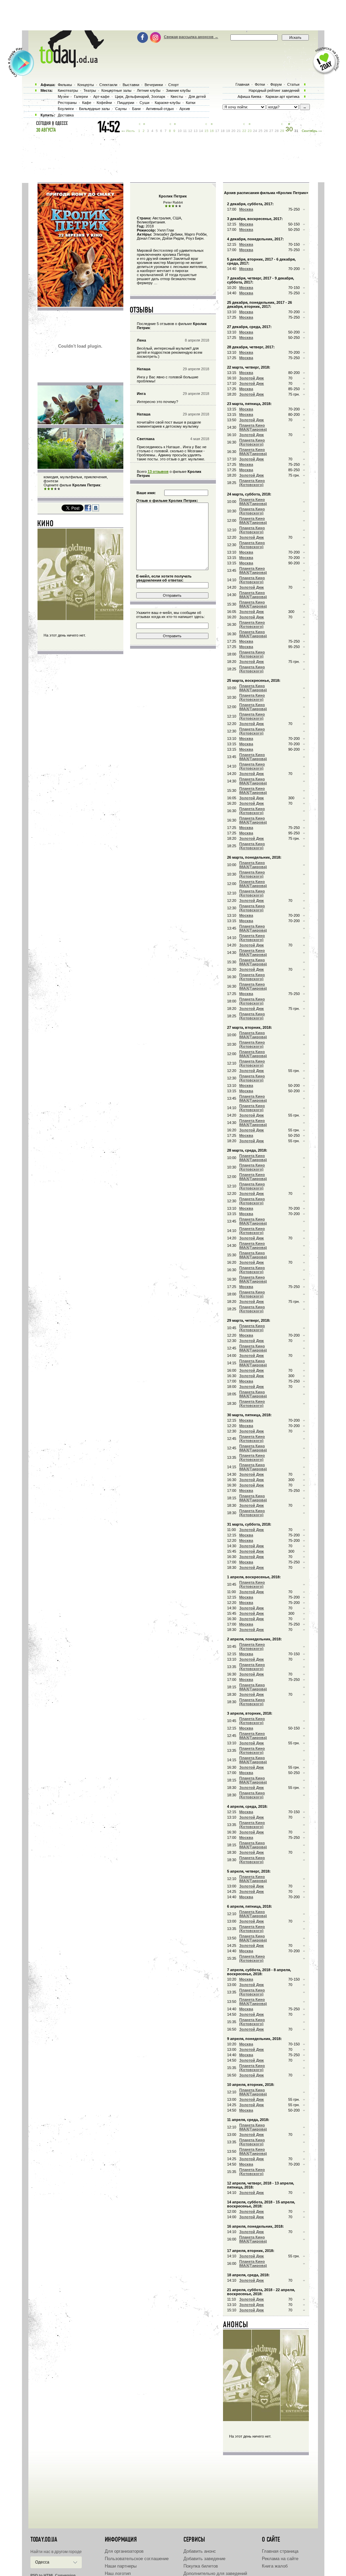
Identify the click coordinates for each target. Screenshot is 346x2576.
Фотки (260, 84)
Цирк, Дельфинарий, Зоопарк (140, 97)
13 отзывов (158, 472)
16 (212, 131)
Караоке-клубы (168, 103)
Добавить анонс (200, 2551)
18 (223, 131)
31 (296, 131)
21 (239, 131)
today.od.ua (44, 2540)
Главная (242, 84)
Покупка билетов (201, 2566)
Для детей (197, 97)
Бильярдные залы (94, 109)
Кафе (87, 103)
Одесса (42, 2562)
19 (228, 131)
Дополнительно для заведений (215, 2573)
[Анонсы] (236, 2326)
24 (255, 131)
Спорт (174, 85)
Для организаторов (124, 2551)
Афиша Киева (249, 97)
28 (277, 131)
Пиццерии (126, 103)
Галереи (81, 97)
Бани (136, 109)
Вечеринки (154, 85)
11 (185, 131)
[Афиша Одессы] (68, 66)
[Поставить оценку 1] (45, 489)
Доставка (66, 115)
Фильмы (65, 85)
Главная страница (280, 2551)
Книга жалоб (275, 2566)
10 (180, 131)
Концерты (86, 85)
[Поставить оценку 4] (55, 489)
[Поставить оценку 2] (49, 489)
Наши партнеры (121, 2566)
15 (206, 131)
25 (261, 131)
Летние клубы (149, 90)
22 (244, 131)
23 (250, 131)
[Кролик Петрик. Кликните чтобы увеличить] (80, 305)
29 (282, 131)
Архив (185, 109)
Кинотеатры (68, 90)
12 (190, 131)
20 (233, 131)
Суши (144, 103)
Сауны (121, 109)
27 (271, 131)
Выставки (131, 85)
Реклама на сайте (280, 2559)
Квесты (177, 97)
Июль (130, 131)
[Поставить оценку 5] (59, 489)
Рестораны (67, 103)
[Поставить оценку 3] (52, 489)
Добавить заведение (204, 2559)
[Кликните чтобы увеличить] (80, 423)
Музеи (63, 97)
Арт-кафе (101, 97)
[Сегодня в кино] (46, 525)
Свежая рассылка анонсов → (191, 37)
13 (196, 131)
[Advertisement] (173, 15)
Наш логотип (118, 2573)
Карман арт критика (282, 97)
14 (201, 131)
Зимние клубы (178, 90)
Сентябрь (310, 131)
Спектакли (108, 85)
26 (266, 131)
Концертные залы (116, 90)
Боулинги (66, 109)
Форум (276, 84)
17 (217, 131)
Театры (90, 90)
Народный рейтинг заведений (274, 90)
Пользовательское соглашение (137, 2559)
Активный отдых (160, 109)
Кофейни (104, 103)
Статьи (293, 84)
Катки (191, 103)
